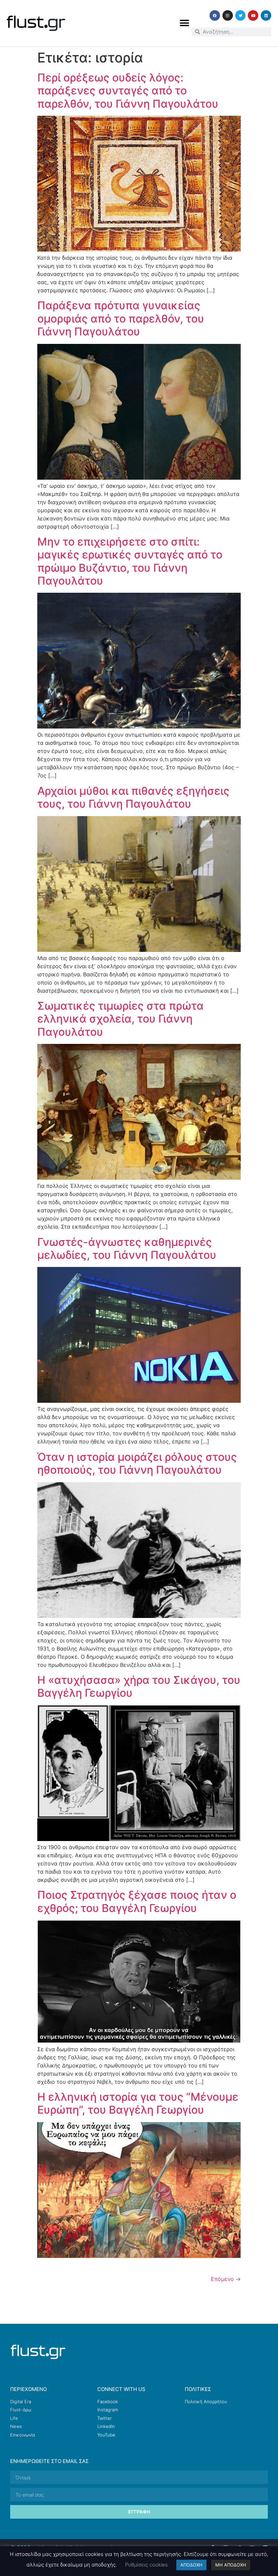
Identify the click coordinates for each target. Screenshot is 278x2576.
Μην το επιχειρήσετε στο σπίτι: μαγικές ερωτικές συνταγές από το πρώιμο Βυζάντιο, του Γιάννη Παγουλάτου (130, 561)
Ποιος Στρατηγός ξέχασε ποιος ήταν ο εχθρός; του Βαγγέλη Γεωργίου (137, 1901)
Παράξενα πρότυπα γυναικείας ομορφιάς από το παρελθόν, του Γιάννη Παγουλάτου (121, 318)
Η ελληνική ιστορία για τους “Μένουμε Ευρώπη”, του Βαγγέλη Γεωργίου (138, 2103)
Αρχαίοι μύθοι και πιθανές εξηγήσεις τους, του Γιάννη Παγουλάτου (133, 797)
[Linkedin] (266, 15)
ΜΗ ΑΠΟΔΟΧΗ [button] (231, 2565)
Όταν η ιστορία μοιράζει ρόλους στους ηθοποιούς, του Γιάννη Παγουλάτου (137, 1463)
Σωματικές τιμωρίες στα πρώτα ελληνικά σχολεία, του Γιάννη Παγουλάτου (121, 1019)
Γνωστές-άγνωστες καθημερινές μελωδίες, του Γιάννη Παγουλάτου (127, 1248)
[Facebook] (215, 15)
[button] (184, 23)
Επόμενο (226, 2279)
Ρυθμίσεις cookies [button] (146, 2565)
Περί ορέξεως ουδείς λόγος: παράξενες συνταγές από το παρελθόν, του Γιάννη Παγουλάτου (128, 91)
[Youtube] (253, 15)
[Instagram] (228, 15)
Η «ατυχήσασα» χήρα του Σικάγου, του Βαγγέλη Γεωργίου (139, 1686)
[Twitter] (241, 15)
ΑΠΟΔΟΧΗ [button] (191, 2565)
